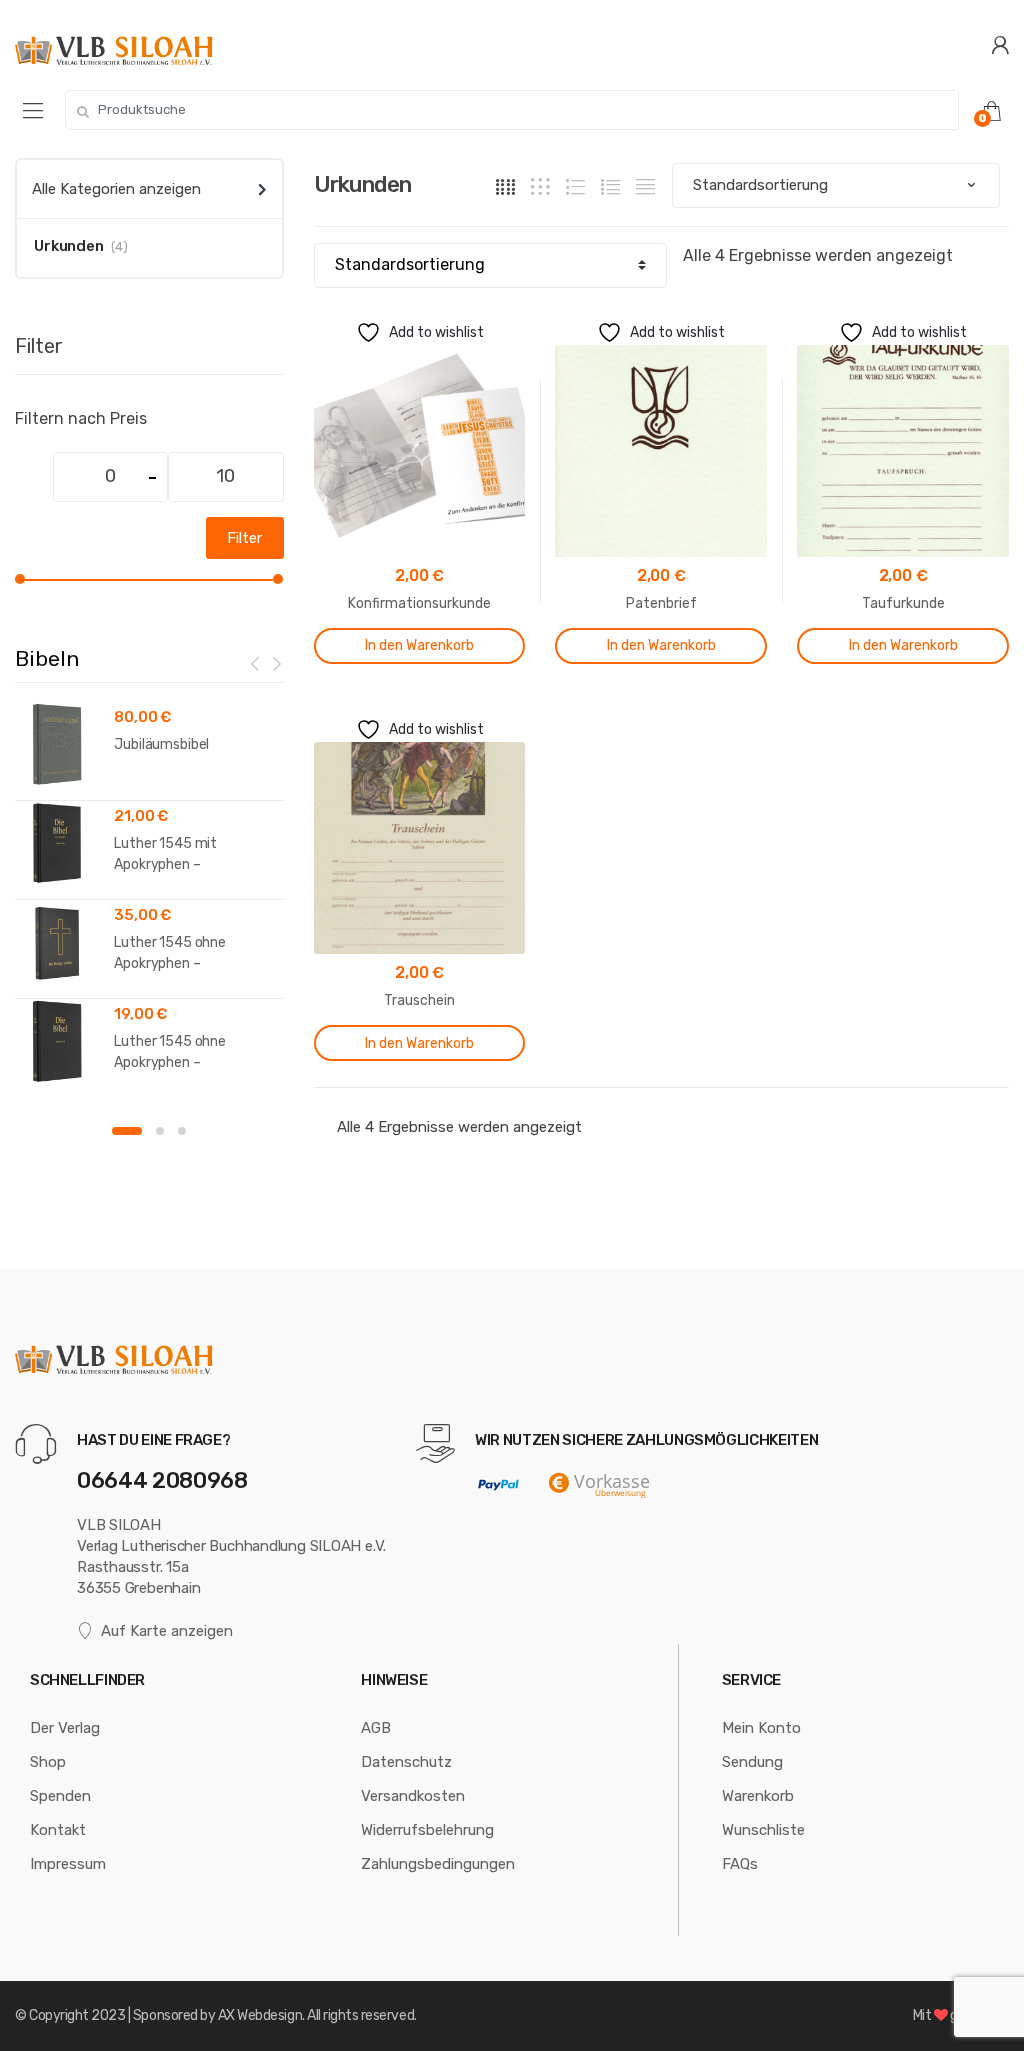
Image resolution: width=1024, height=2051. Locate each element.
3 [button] (182, 1131)
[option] (149, 899)
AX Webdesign (260, 2015)
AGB (376, 1728)
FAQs (740, 1864)
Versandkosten (413, 1796)
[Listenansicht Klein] (645, 185)
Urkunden (69, 246)
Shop (48, 1762)
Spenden (60, 1796)
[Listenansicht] (610, 185)
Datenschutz (406, 1762)
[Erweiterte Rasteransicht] (540, 185)
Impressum (68, 1864)
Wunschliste (763, 1830)
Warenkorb (758, 1796)
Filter (244, 538)
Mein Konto (761, 1728)
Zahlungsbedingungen (438, 1864)
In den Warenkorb (419, 645)
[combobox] (512, 110)
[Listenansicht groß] (575, 185)
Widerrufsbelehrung (427, 1830)
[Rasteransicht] (505, 185)
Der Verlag (65, 1728)
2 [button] (160, 1131)
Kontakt (58, 1830)
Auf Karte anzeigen (167, 1631)
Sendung (752, 1762)
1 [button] (127, 1131)
